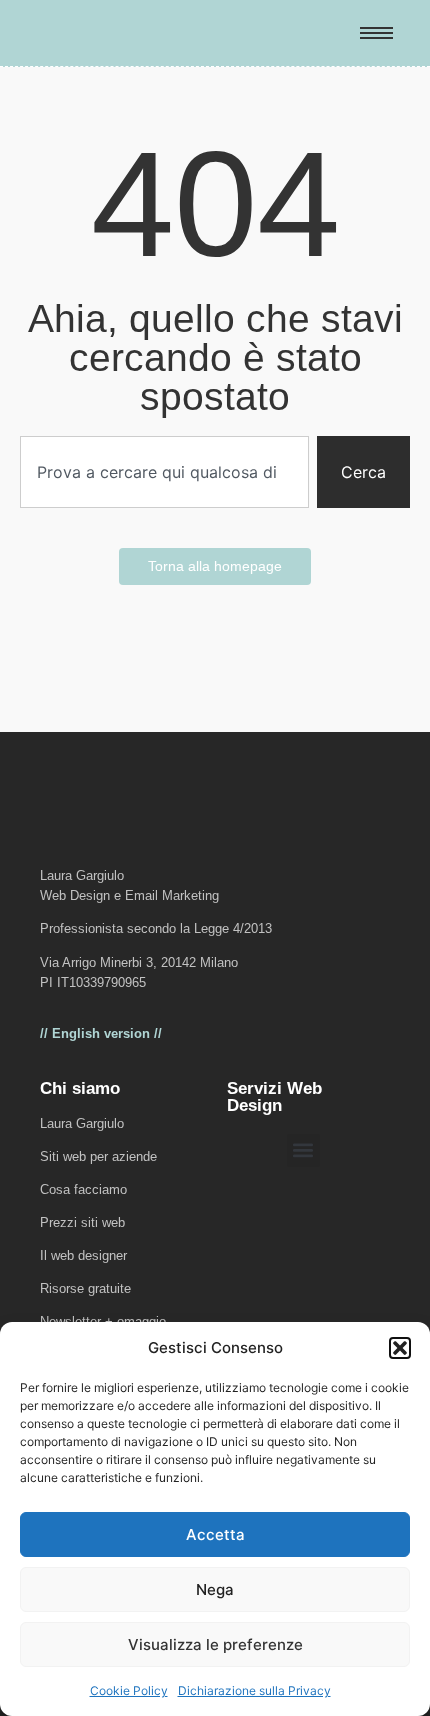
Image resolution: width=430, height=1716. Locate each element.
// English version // (101, 1033)
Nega (215, 1589)
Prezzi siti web (82, 1222)
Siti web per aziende (98, 1156)
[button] (400, 1348)
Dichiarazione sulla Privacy (254, 1690)
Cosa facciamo (83, 1189)
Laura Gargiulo (82, 1123)
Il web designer (83, 1255)
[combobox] (164, 472)
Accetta (215, 1534)
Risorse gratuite (85, 1288)
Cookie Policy (129, 1690)
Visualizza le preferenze (215, 1644)
